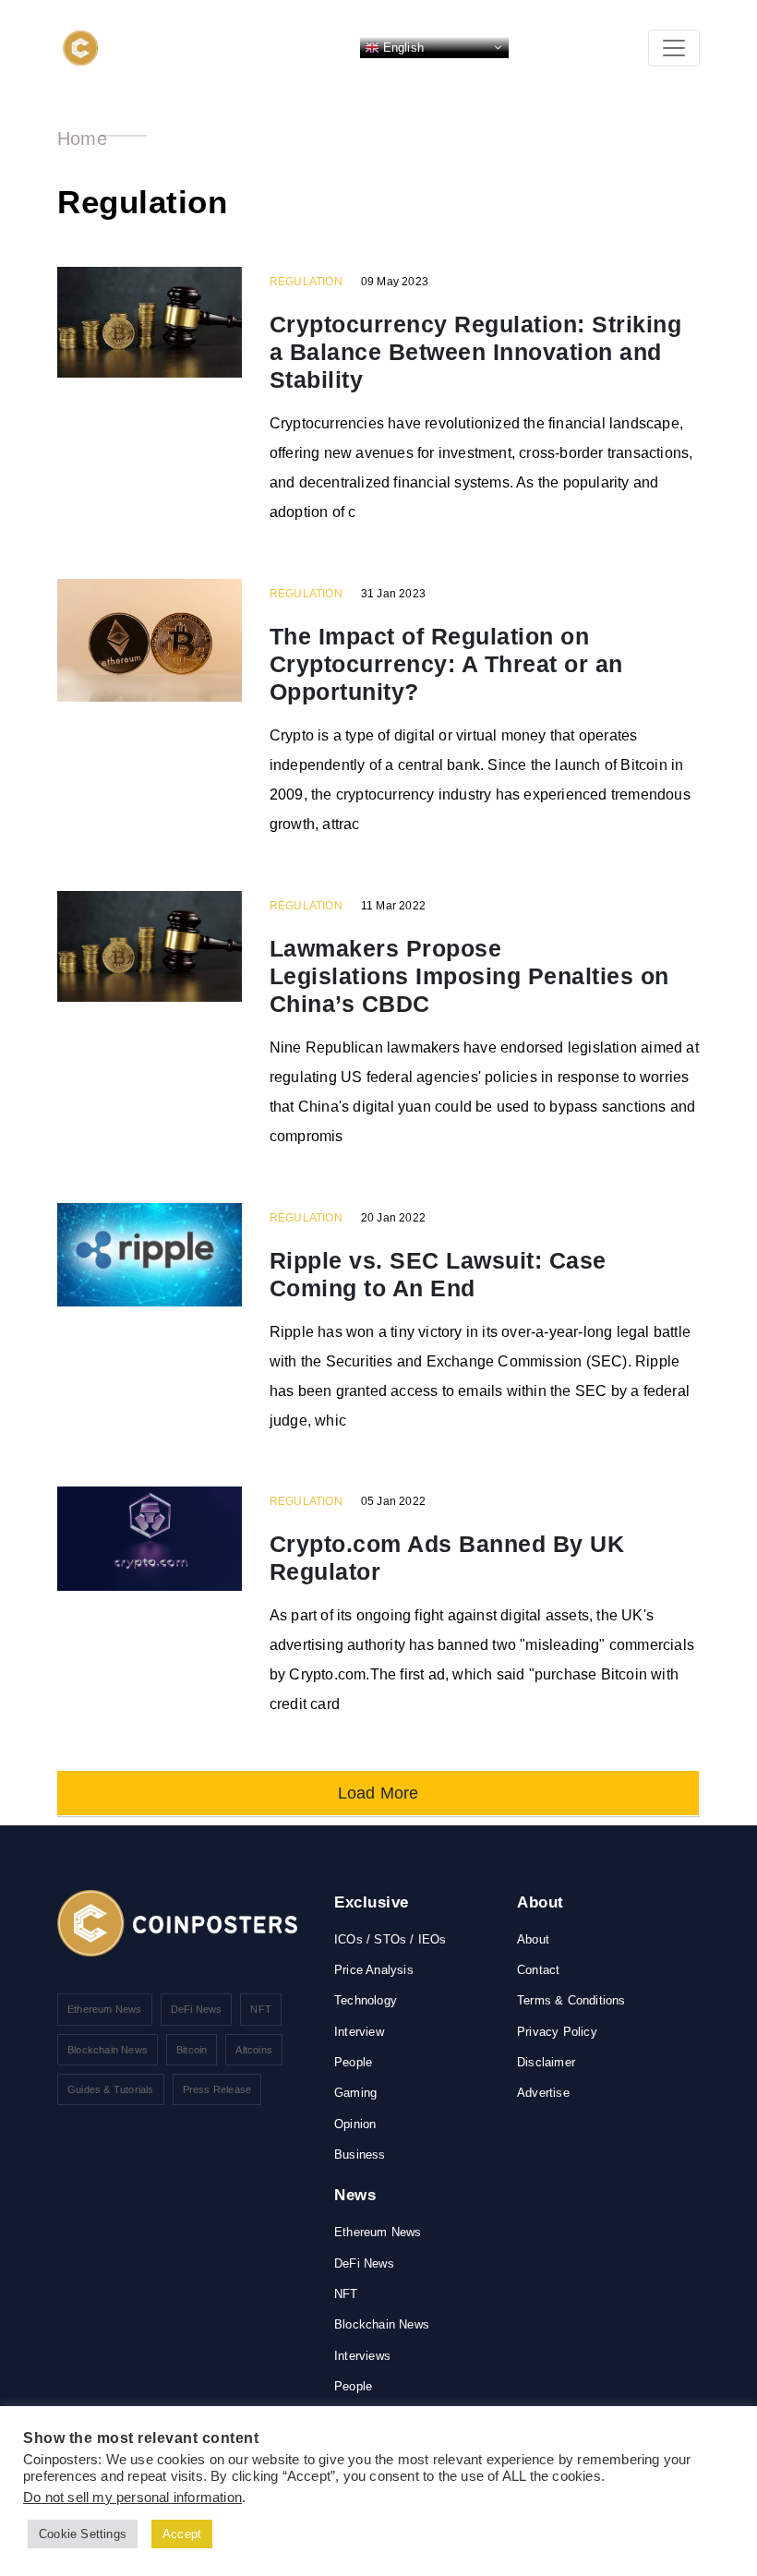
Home (82, 138)
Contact (538, 1970)
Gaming (355, 2093)
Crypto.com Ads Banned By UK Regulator (447, 1558)
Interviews (362, 2356)
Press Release (217, 2089)
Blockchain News (108, 2050)
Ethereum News (105, 2009)
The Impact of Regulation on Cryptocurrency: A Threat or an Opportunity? (446, 664)
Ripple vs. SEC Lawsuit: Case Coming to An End (438, 1274)
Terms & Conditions (571, 2000)
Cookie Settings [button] (83, 2534)
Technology (366, 2000)
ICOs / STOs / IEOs (391, 1939)
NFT (261, 2009)
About (533, 1939)
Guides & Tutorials (111, 2089)
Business (360, 2155)
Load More (378, 1793)
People (353, 2062)
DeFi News (197, 2009)
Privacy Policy (557, 2032)
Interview (359, 2032)
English (402, 47)
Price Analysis (374, 1970)
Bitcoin (192, 2050)
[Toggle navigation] (674, 48)
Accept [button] (182, 2534)
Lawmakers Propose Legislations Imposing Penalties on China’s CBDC (469, 976)
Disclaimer (546, 2062)
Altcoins (254, 2050)
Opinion (355, 2124)
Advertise (543, 2093)
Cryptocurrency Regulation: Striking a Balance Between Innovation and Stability (476, 352)
